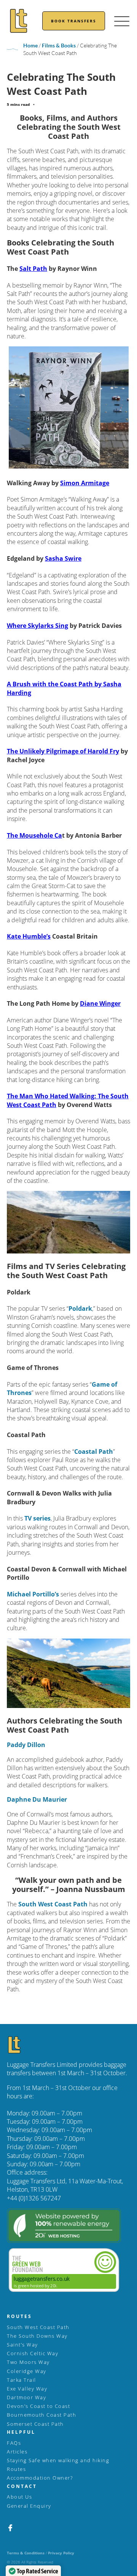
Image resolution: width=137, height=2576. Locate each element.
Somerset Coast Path (35, 2424)
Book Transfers (74, 21)
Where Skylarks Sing (37, 626)
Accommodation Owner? (40, 2478)
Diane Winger (100, 1003)
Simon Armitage (85, 483)
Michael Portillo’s (33, 1594)
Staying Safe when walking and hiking (58, 2460)
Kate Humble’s (29, 936)
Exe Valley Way (27, 2389)
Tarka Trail (22, 2380)
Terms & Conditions (26, 2553)
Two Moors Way (28, 2362)
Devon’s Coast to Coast (38, 2406)
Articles (17, 2452)
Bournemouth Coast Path (41, 2415)
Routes (16, 2469)
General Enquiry (29, 2506)
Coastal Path (94, 1452)
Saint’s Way (22, 2345)
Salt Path (33, 269)
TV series (37, 1518)
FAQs (14, 2443)
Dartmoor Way (26, 2397)
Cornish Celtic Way (33, 2353)
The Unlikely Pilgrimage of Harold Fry (63, 751)
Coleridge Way (27, 2371)
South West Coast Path (53, 1904)
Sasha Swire (63, 558)
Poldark (80, 1308)
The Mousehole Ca (34, 835)
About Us (19, 2497)
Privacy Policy (61, 2553)
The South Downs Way (37, 2336)
